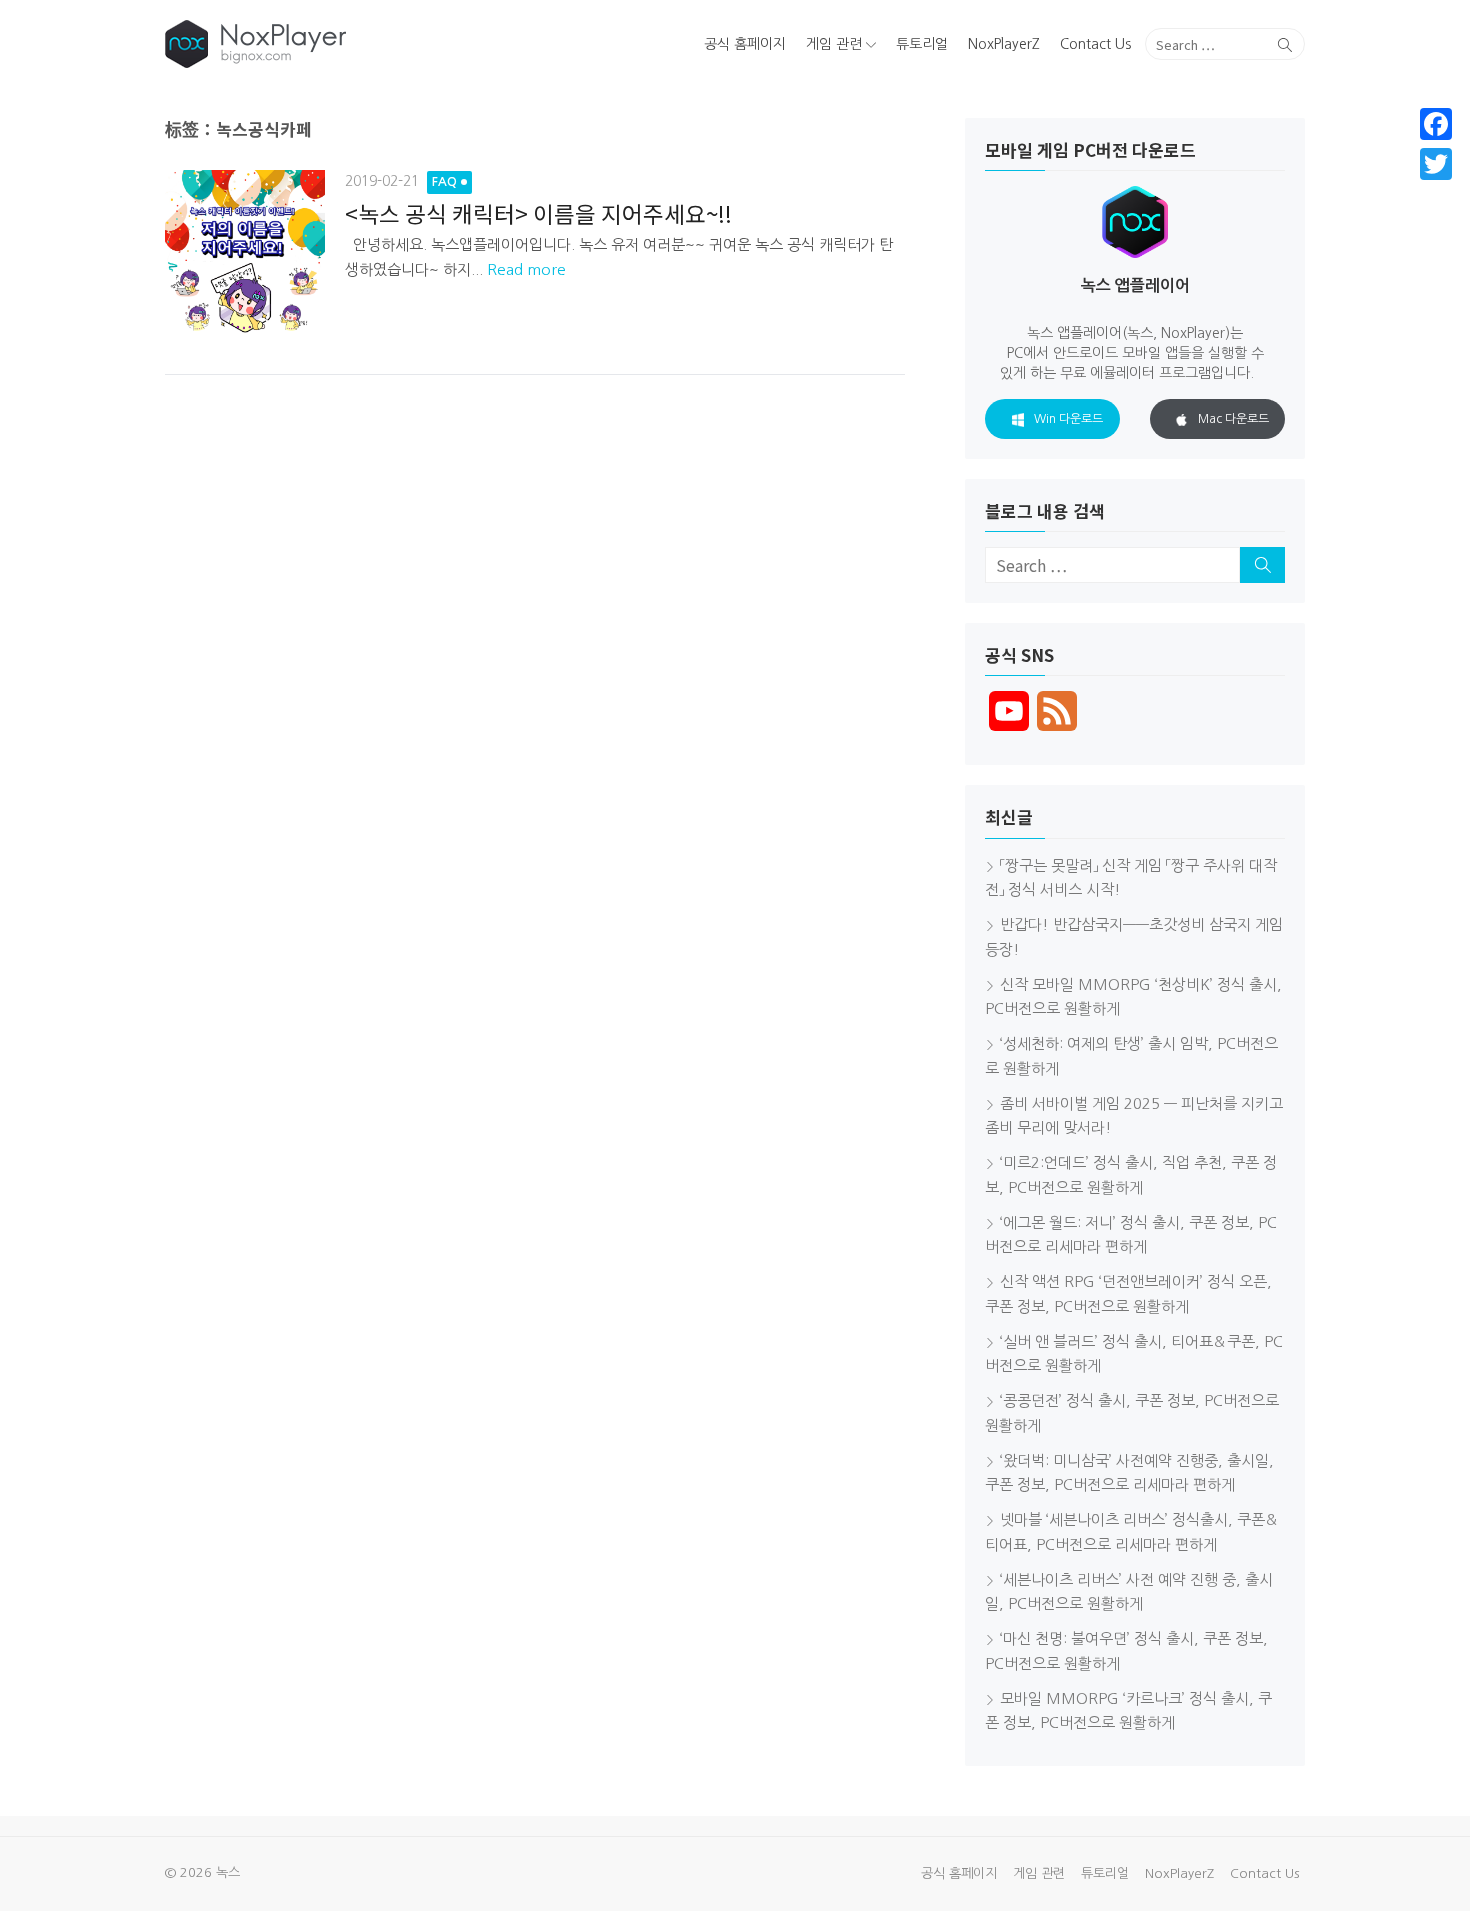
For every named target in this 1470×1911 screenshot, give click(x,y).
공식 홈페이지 (745, 44)
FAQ (444, 182)
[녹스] (348, 44)
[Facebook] (1436, 124)
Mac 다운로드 (1233, 419)
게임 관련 (834, 44)
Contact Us (1095, 44)
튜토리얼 (922, 44)
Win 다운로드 (1068, 419)
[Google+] (1436, 188)
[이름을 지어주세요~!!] (245, 256)
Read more (526, 269)
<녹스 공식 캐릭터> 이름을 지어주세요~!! (538, 213)
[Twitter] (1436, 164)
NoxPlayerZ (1004, 44)
